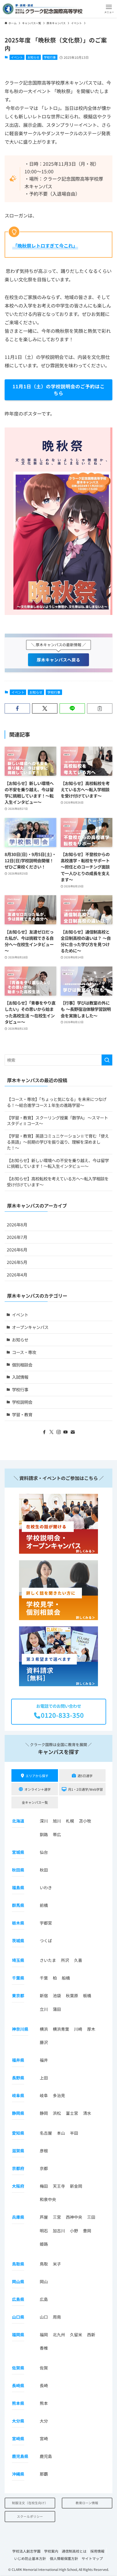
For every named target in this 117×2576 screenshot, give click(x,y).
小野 (74, 2231)
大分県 (18, 2421)
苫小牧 (85, 1821)
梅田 (44, 2186)
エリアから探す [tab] (37, 1776)
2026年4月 (17, 1275)
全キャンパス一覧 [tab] (35, 1802)
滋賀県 (18, 2151)
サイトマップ (92, 2558)
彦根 (44, 2151)
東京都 (18, 1996)
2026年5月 (17, 1262)
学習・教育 (22, 1414)
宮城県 (18, 1852)
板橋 (87, 1996)
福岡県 (18, 2335)
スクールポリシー (30, 2516)
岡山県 (18, 2281)
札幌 (70, 1821)
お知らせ (33, 57)
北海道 (18, 1821)
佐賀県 (18, 2368)
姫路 (44, 2244)
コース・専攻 (24, 1352)
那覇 (44, 2474)
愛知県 (18, 2133)
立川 (44, 2009)
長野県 (18, 2078)
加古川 (59, 2231)
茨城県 (18, 1941)
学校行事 (50, 57)
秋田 (44, 1870)
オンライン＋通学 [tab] (38, 1789)
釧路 (44, 1834)
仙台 (44, 1852)
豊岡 (87, 2231)
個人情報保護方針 (64, 2558)
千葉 (44, 1978)
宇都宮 (46, 1923)
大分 (44, 2421)
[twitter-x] (51, 1432)
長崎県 (18, 2385)
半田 (74, 2133)
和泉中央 (48, 2199)
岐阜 (44, 2095)
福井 (44, 2060)
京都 (44, 2168)
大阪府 (18, 2186)
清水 (87, 2113)
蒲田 (57, 2009)
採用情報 (97, 2551)
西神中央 (74, 2217)
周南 (57, 2317)
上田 (44, 2078)
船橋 (66, 1978)
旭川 (57, 1821)
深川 (44, 1821)
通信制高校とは (74, 2551)
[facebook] (44, 1432)
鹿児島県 (20, 2456)
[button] (109, 9)
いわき (46, 1887)
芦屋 (44, 2217)
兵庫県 (18, 2217)
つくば (46, 1941)
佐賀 (44, 2368)
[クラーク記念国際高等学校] (43, 9)
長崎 (44, 2385)
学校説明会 (22, 1402)
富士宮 (72, 2113)
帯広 (57, 1834)
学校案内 (51, 2551)
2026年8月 (17, 1224)
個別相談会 (22, 1365)
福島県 (18, 1887)
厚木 (91, 2029)
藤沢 (44, 2042)
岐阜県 (18, 2095)
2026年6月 (17, 1249)
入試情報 (20, 1377)
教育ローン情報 (87, 2503)
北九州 (59, 2335)
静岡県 (18, 2113)
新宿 (44, 1996)
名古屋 (46, 2133)
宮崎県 (18, 2438)
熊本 (44, 2403)
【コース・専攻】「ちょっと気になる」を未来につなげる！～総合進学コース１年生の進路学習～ (57, 1102)
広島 (44, 2299)
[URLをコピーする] (100, 708)
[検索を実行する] (107, 1060)
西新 (91, 2335)
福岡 (44, 2335)
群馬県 (18, 1905)
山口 (44, 2317)
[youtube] (66, 1432)
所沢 (65, 1960)
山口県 (18, 2317)
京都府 (18, 2168)
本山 (61, 2133)
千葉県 (18, 1978)
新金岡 (76, 2186)
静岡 (44, 2113)
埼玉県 (18, 1960)
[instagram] (59, 1432)
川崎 (78, 2029)
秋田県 (18, 1870)
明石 (44, 2231)
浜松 (57, 2113)
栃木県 (18, 1923)
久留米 (76, 2335)
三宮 (57, 2217)
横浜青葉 (61, 2029)
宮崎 (44, 2438)
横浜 (44, 2029)
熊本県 (18, 2403)
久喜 (78, 1960)
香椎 (44, 2348)
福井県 (18, 2060)
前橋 (44, 1905)
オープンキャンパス (30, 1327)
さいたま (48, 1960)
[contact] (73, 1432)
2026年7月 (17, 1237)
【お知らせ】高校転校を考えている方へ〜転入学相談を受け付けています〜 (58, 1181)
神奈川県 (20, 2029)
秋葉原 (72, 1996)
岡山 (44, 2281)
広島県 (18, 2299)
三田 (91, 2217)
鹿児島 (46, 2456)
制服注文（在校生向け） (30, 2503)
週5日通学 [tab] (85, 1776)
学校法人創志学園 (26, 2551)
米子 (57, 2264)
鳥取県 (18, 2264)
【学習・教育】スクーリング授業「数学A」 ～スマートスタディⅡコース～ (57, 1121)
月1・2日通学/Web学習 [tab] (85, 1789)
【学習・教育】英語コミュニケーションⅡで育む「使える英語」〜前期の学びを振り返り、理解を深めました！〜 (58, 1142)
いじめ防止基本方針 (30, 2558)
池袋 (57, 1996)
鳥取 (44, 2264)
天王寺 (59, 2186)
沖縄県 (18, 2474)
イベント (17, 57)
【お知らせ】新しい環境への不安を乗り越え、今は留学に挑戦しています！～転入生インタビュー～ (58, 1163)
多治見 (59, 2095)
